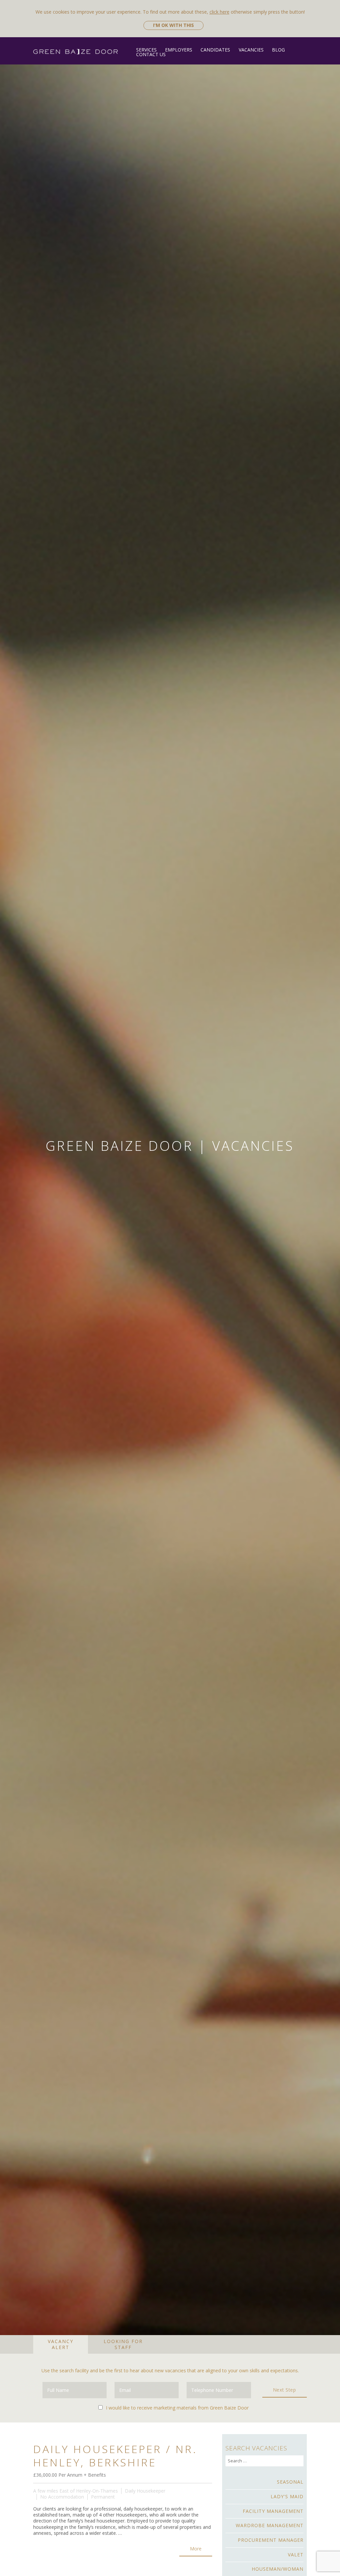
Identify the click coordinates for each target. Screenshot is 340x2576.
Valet (296, 2555)
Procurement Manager (270, 2540)
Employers (179, 50)
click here (219, 12)
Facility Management (273, 2511)
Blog (278, 50)
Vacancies (251, 50)
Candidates (215, 50)
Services (146, 50)
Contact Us (151, 54)
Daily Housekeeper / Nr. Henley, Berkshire (115, 2456)
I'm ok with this (173, 25)
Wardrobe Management (269, 2525)
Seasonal (290, 2482)
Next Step (285, 2390)
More (196, 2549)
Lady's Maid (287, 2496)
